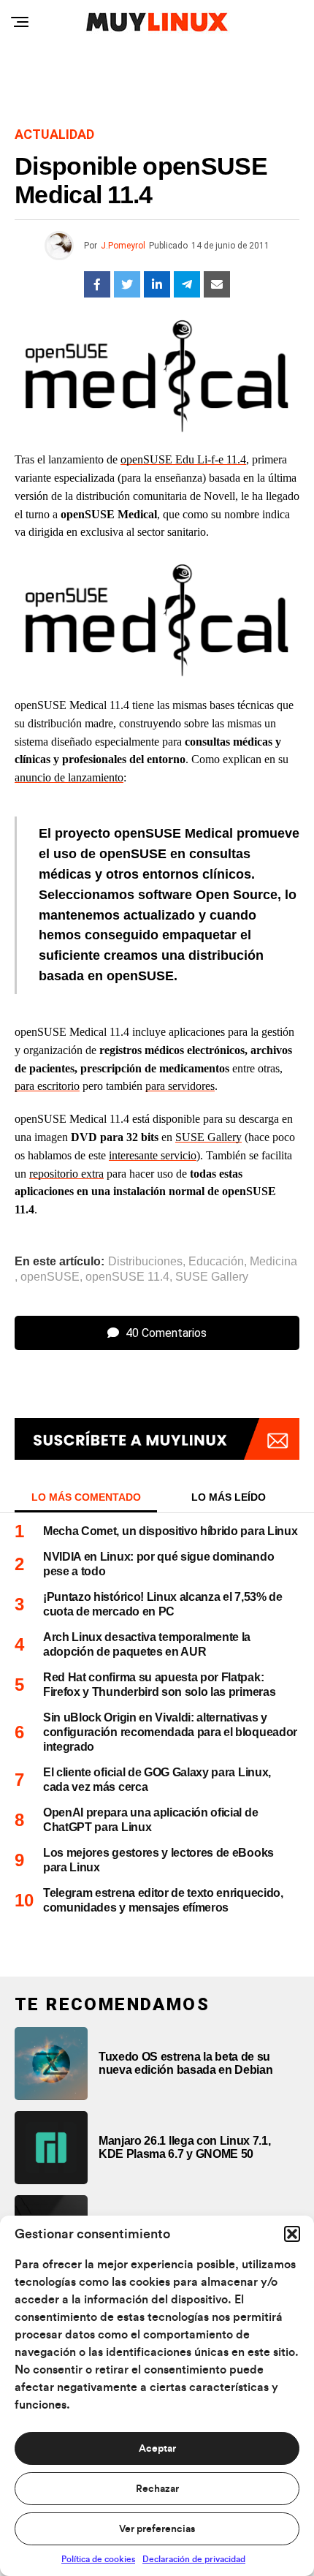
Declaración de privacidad (194, 2559)
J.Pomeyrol (123, 246)
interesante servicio (153, 1155)
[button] (292, 2234)
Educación (216, 1262)
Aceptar (157, 2449)
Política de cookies (98, 2559)
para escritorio (47, 1086)
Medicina (273, 1262)
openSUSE (50, 1277)
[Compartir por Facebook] (97, 284)
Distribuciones (145, 1262)
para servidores (180, 1086)
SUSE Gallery (208, 1137)
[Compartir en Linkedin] (157, 284)
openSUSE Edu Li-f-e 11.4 (183, 459)
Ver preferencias (157, 2529)
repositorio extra (66, 1174)
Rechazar (157, 2489)
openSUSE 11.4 (127, 1277)
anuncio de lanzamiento (69, 777)
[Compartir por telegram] (187, 284)
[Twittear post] (127, 284)
